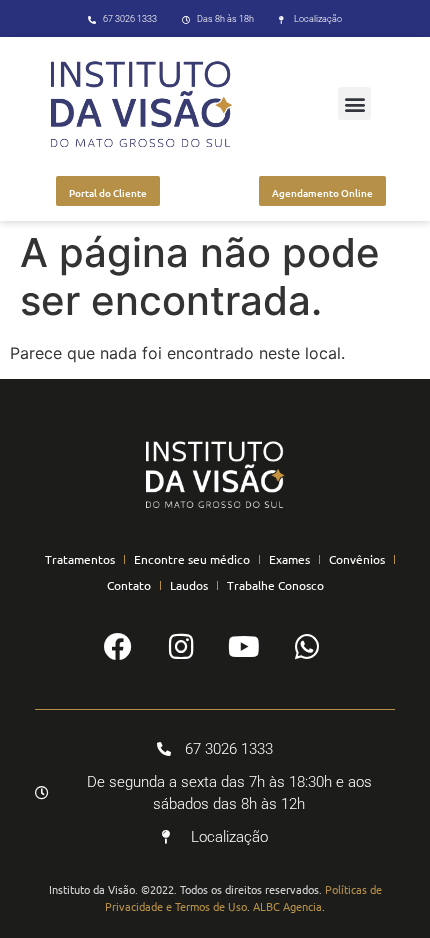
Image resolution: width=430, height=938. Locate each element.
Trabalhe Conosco (275, 585)
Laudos (189, 585)
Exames (289, 559)
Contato (129, 585)
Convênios (357, 559)
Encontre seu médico (192, 559)
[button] (354, 103)
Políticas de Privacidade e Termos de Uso (243, 897)
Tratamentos (80, 559)
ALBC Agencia (287, 906)
